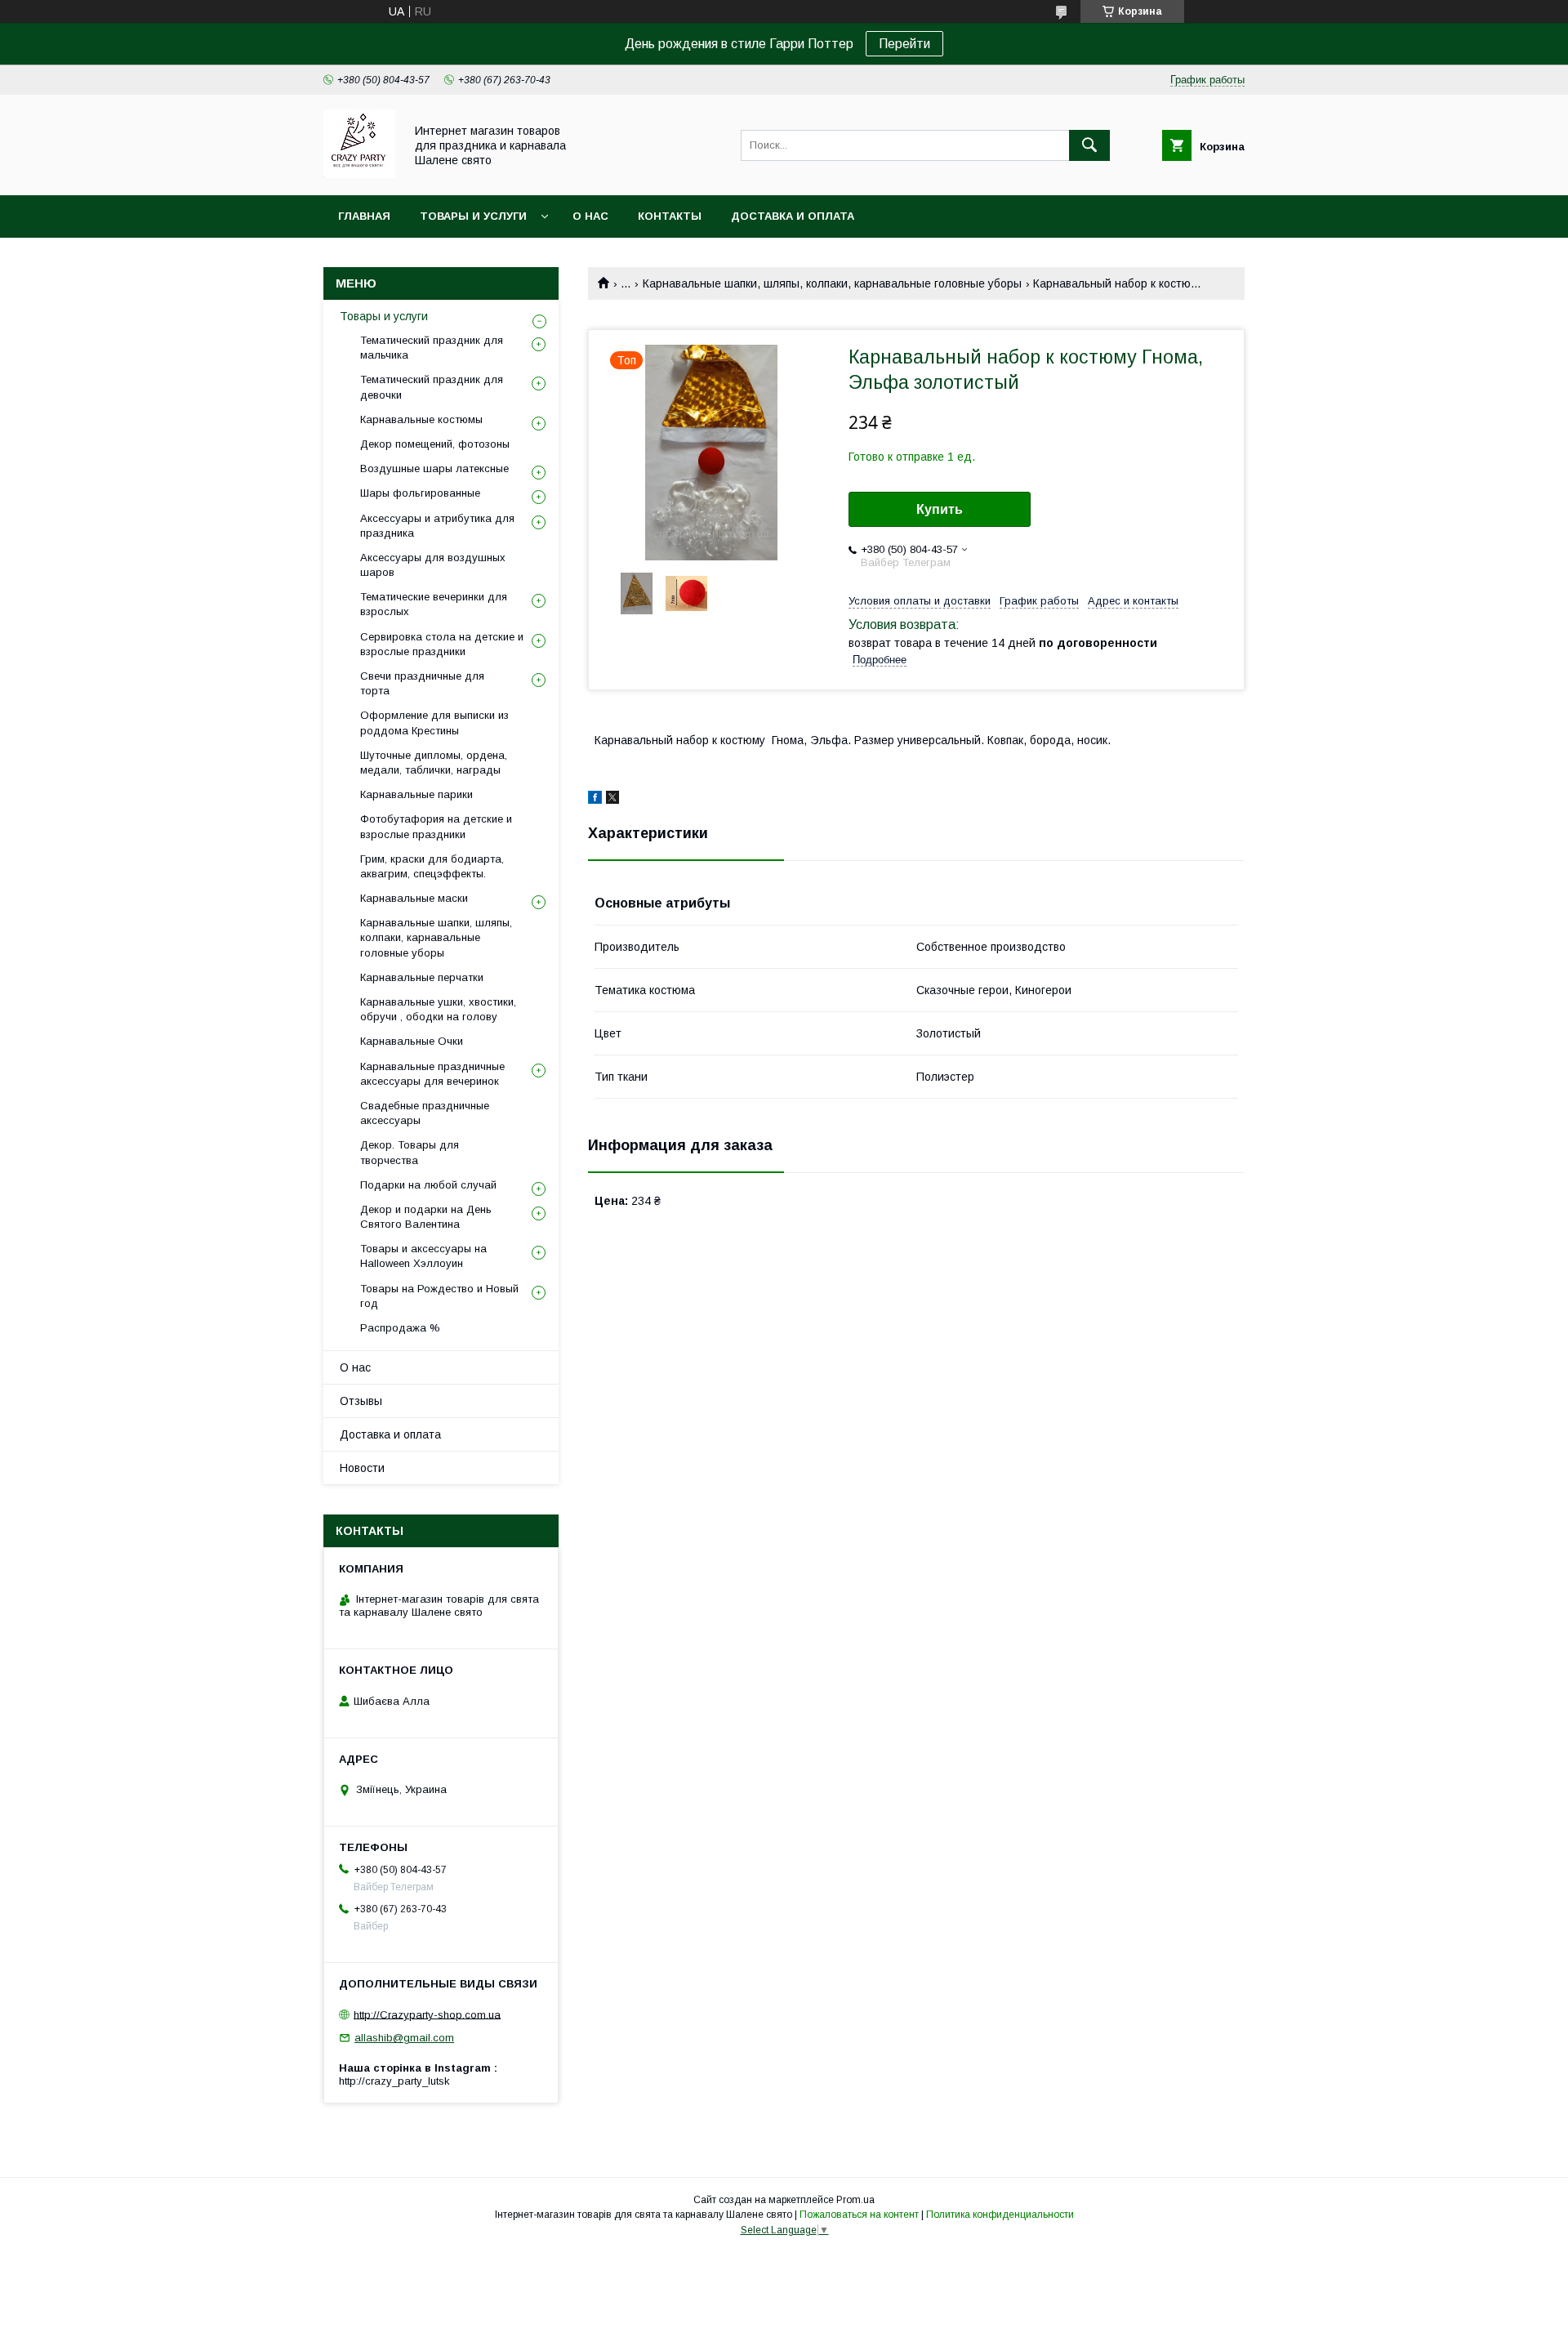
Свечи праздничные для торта (422, 683)
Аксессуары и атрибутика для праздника (437, 526)
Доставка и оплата (793, 216)
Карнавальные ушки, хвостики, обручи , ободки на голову (438, 1009)
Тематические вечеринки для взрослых (434, 604)
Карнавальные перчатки (422, 977)
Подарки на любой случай (428, 1185)
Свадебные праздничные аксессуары (425, 1113)
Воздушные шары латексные (434, 468)
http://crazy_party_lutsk (394, 2081)
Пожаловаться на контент (859, 2215)
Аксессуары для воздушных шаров (433, 565)
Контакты (670, 216)
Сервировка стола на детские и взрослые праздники (442, 644)
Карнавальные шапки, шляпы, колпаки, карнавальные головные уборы (832, 283)
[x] (612, 800)
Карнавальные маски (414, 898)
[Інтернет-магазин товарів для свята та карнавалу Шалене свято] (359, 174)
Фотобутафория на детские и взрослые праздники (436, 826)
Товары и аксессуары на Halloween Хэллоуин (423, 1256)
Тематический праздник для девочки (432, 387)
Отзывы (361, 1401)
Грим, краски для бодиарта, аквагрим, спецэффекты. (432, 866)
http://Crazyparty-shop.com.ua (427, 2014)
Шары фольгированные (420, 493)
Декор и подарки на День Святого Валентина (426, 1217)
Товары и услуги (473, 216)
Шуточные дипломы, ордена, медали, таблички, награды (434, 763)
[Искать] (1089, 145)
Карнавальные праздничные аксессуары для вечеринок (432, 1074)
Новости (362, 1468)
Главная (364, 216)
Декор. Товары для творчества (410, 1152)
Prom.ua (855, 2200)
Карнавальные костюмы (421, 419)
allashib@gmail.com (404, 2038)
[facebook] (595, 800)
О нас (590, 216)
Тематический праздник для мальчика (432, 348)
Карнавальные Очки (412, 1041)
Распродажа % (400, 1328)
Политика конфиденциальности (1000, 2215)
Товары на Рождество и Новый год (439, 1296)
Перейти (904, 44)
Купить (940, 509)
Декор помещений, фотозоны (435, 444)
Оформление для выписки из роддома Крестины (434, 723)
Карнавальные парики (416, 794)
